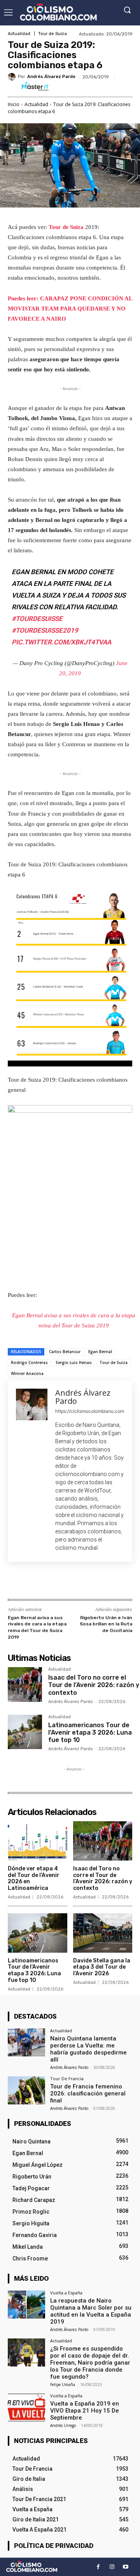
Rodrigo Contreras (29, 1363)
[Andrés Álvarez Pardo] (13, 77)
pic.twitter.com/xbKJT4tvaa (61, 642)
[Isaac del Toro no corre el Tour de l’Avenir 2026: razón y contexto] (25, 1684)
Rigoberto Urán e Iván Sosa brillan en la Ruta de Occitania (106, 1624)
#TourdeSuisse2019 (45, 630)
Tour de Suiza (52, 34)
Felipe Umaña (63, 2384)
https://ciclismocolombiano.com (90, 1411)
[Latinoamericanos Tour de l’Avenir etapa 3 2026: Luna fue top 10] (25, 1732)
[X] (58, 1582)
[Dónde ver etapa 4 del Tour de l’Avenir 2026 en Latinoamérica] (38, 1841)
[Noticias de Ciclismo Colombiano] (58, 12)
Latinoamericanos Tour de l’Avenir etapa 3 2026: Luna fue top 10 (90, 1732)
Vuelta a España (66, 2293)
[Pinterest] (76, 1582)
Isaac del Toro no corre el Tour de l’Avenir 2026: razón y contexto (94, 1685)
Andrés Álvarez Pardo (51, 77)
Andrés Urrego (63, 2425)
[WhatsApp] (94, 1582)
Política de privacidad (54, 2546)
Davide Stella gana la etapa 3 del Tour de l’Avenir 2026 (102, 1967)
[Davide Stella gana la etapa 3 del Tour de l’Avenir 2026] (103, 1933)
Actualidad (19, 34)
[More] (112, 1582)
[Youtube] (125, 2567)
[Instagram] (112, 2567)
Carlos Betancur (65, 1352)
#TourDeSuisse (37, 619)
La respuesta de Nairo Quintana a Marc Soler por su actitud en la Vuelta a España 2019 (91, 2311)
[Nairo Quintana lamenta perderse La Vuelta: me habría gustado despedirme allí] (26, 2042)
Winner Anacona (27, 1373)
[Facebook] (40, 1582)
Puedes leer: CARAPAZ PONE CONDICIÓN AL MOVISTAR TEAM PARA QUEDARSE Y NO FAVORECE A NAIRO (70, 309)
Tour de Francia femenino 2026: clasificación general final (88, 2093)
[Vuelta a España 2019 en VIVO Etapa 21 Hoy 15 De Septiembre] (26, 2407)
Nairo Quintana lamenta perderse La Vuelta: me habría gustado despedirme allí (88, 2049)
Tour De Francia (67, 2078)
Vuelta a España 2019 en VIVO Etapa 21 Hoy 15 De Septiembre (85, 2411)
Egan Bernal (100, 1352)
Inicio (14, 104)
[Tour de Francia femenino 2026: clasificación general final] (26, 2090)
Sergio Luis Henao (74, 1363)
